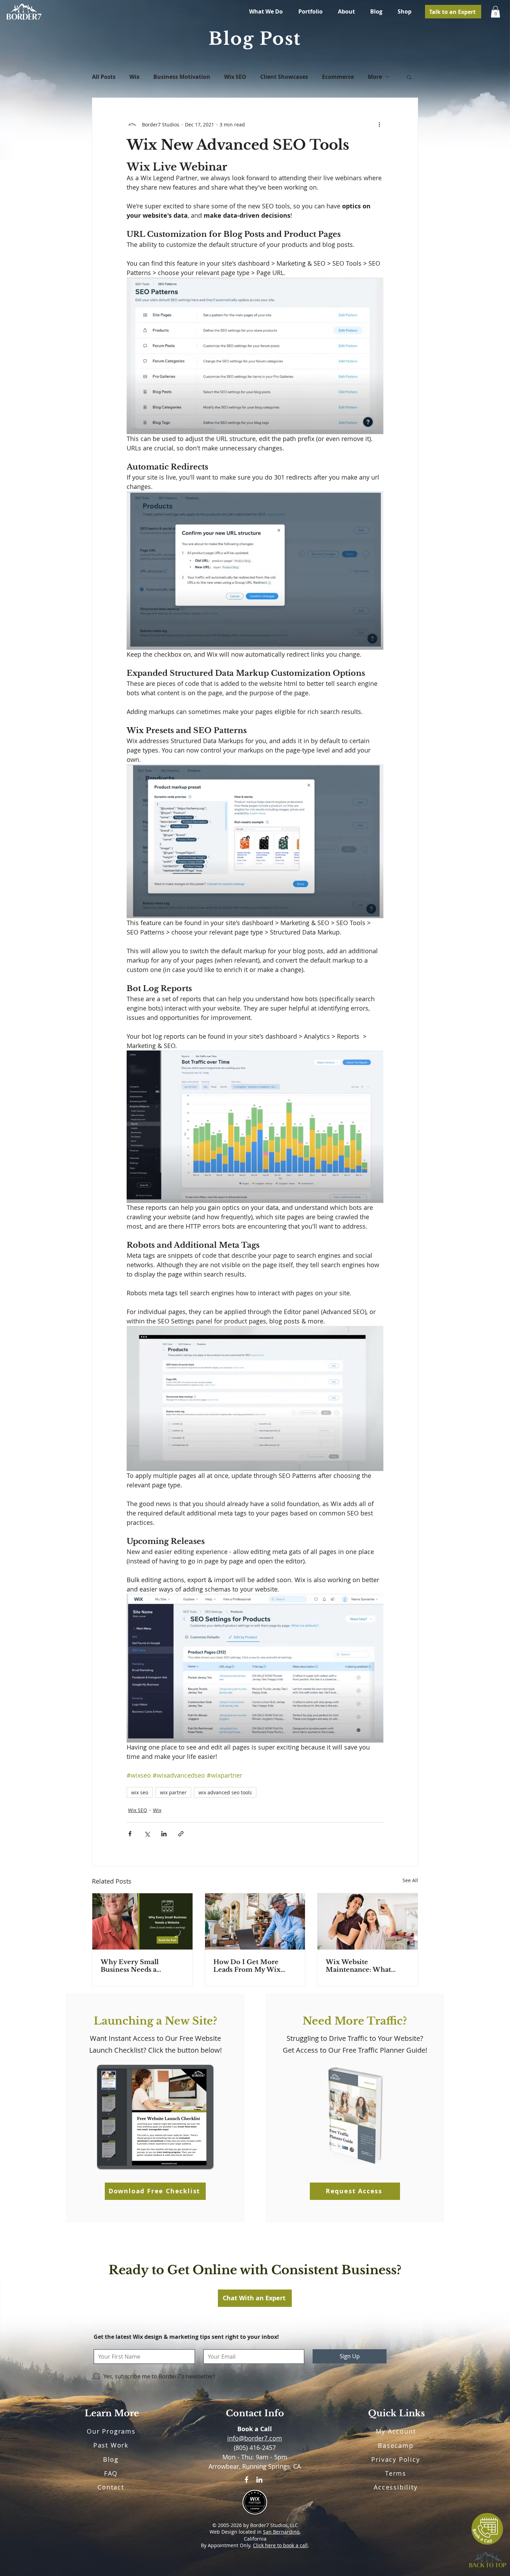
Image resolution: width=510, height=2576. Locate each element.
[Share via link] (181, 1834)
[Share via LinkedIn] (164, 1834)
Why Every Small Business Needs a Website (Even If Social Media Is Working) (139, 1966)
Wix (134, 77)
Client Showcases (284, 77)
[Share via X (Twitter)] (147, 1834)
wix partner (173, 1792)
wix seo (140, 1792)
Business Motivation (182, 77)
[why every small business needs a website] (142, 1921)
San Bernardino (281, 2532)
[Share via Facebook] (130, 1834)
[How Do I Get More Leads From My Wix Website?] (255, 1921)
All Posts (104, 77)
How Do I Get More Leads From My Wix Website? (247, 1966)
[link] (495, 12)
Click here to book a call (280, 2545)
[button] (409, 77)
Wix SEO (235, 77)
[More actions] (379, 124)
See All (410, 1880)
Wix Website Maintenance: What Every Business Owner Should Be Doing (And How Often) (363, 1966)
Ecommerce (338, 77)
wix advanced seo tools (225, 1792)
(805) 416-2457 (255, 2448)
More (375, 77)
